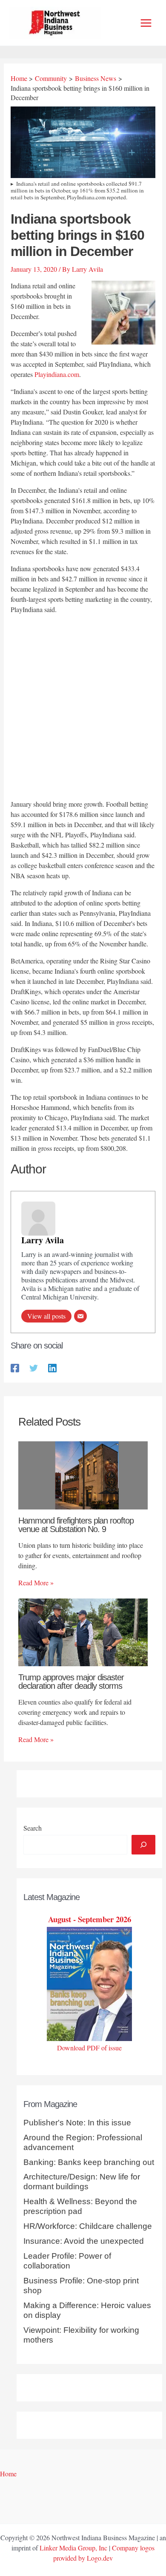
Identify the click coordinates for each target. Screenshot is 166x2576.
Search (33, 1828)
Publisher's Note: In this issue (77, 2123)
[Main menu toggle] (146, 23)
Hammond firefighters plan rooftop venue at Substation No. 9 (76, 1525)
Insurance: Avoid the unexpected (84, 2241)
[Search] (143, 1845)
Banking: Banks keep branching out (89, 2162)
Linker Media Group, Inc (73, 2548)
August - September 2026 (90, 1919)
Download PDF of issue (89, 2048)
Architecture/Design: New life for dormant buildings (82, 2182)
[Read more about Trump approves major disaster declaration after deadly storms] (83, 1631)
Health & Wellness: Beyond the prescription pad (80, 2206)
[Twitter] (34, 1367)
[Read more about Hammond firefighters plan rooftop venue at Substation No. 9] (83, 1474)
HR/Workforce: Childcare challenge (88, 2226)
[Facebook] (15, 1367)
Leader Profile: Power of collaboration (67, 2261)
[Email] (80, 1316)
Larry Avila (43, 1240)
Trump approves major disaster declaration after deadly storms (71, 1682)
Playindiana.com (57, 374)
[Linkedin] (52, 1367)
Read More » (36, 1583)
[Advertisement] (83, 708)
